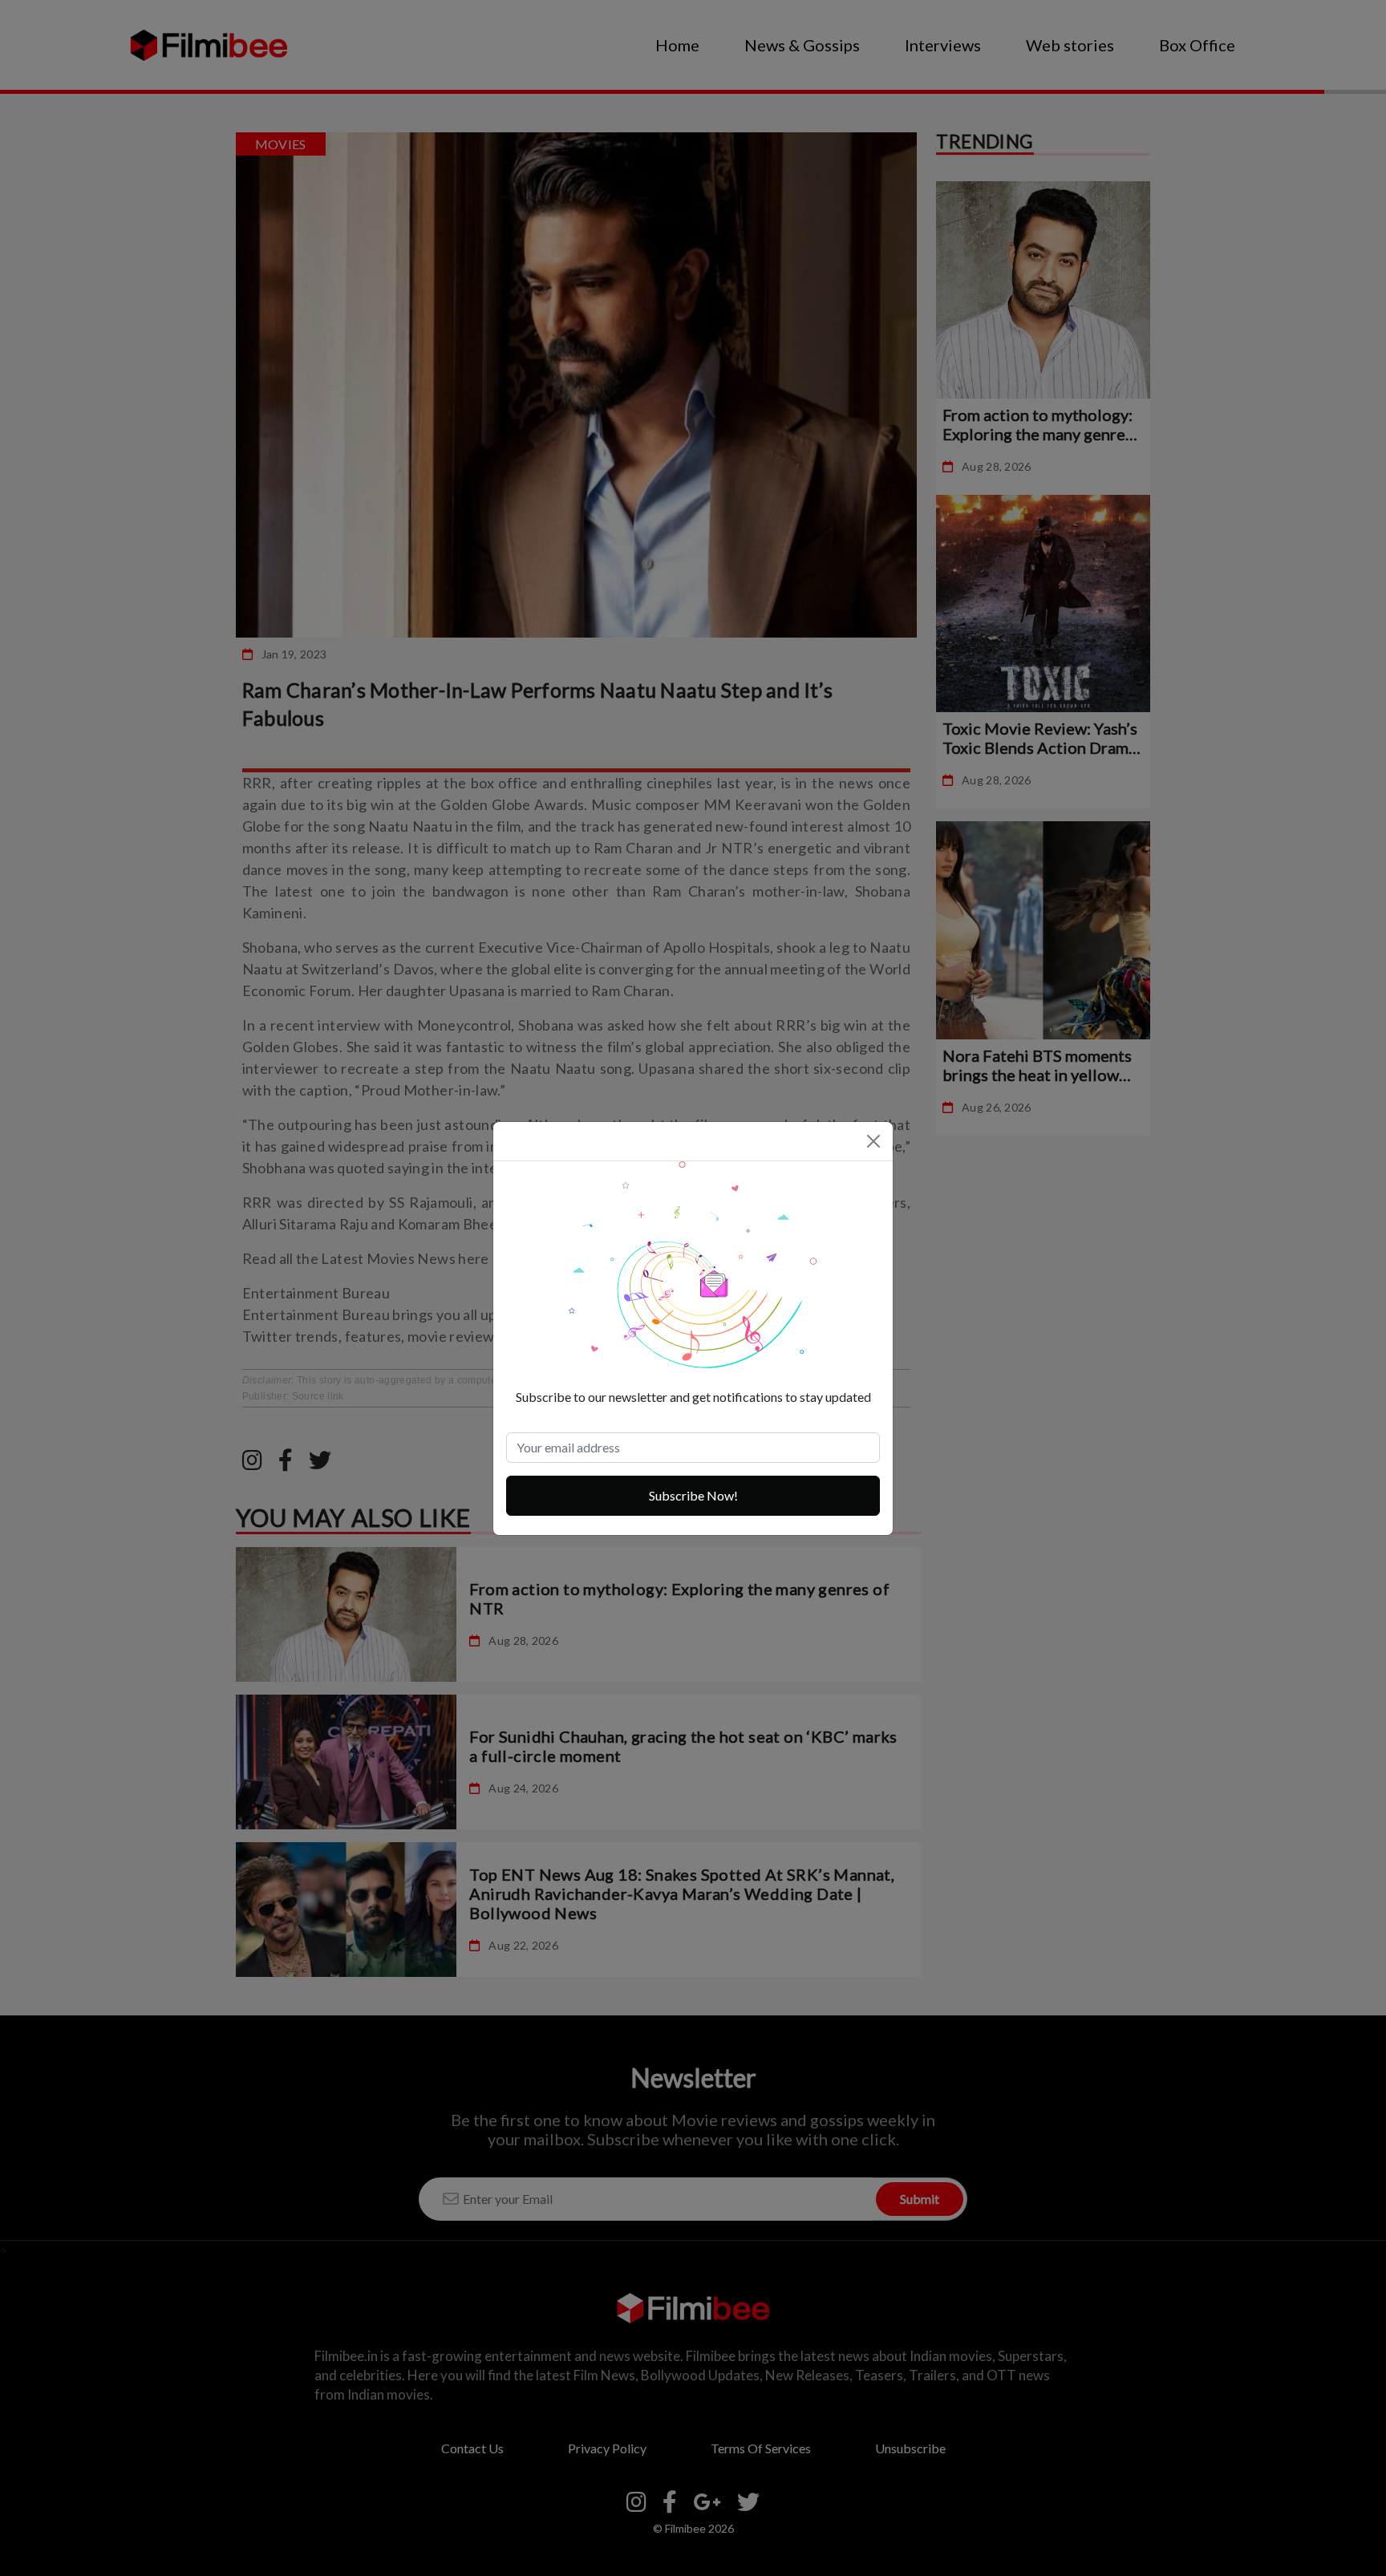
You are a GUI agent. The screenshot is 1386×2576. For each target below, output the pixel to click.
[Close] (873, 1141)
